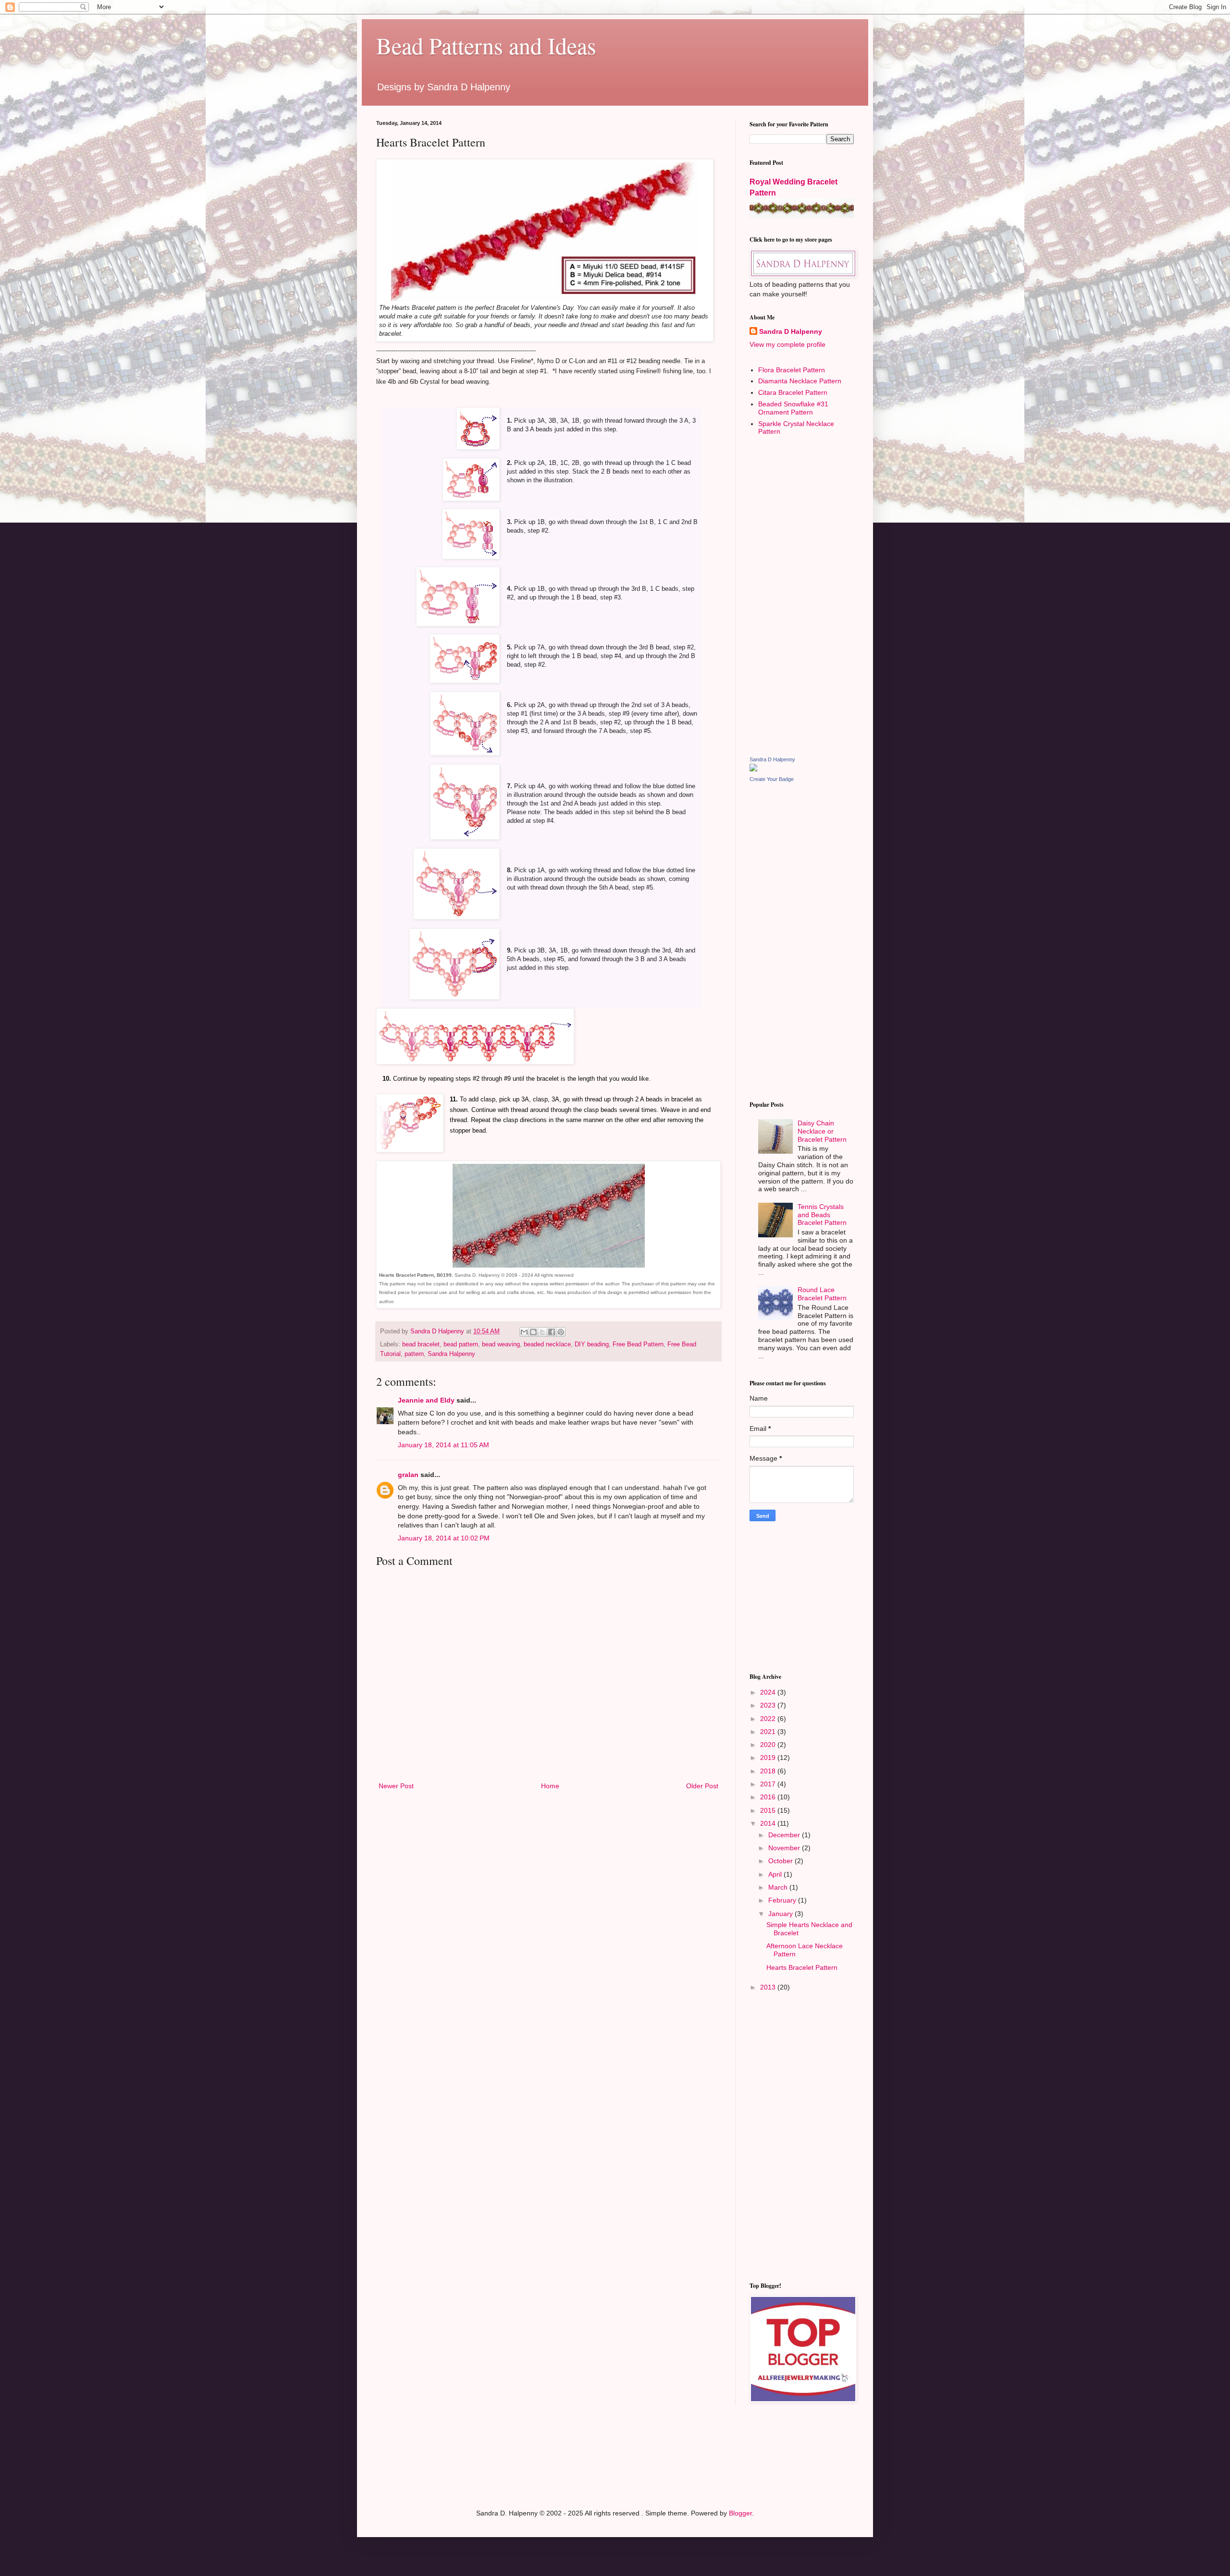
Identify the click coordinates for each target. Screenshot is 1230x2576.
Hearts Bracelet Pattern (802, 1967)
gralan (408, 1475)
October (781, 1861)
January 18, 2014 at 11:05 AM (443, 1445)
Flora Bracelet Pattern (792, 370)
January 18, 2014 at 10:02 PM (444, 1538)
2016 (769, 1797)
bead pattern (461, 1344)
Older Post (702, 1786)
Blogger (740, 2513)
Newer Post (396, 1786)
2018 (769, 1771)
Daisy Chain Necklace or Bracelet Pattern (822, 1131)
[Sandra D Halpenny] (753, 769)
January (781, 1914)
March (779, 1887)
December (785, 1835)
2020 (769, 1745)
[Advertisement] (802, 596)
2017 (769, 1784)
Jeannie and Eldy (426, 1400)
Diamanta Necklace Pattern (800, 381)
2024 (769, 1692)
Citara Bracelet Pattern (793, 392)
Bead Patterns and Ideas (486, 45)
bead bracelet (421, 1344)
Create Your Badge (772, 779)
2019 (769, 1758)
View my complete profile (787, 344)
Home (550, 1786)
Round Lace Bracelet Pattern (822, 1294)
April (776, 1874)
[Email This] (524, 1332)
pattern (414, 1354)
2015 (769, 1810)
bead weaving (501, 1344)
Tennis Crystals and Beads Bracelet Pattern (822, 1215)
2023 (769, 1705)
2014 (769, 1823)
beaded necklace (547, 1344)
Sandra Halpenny (451, 1354)
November (785, 1848)
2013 (769, 1987)
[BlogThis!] (533, 1332)
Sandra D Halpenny (791, 331)
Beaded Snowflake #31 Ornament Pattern (793, 408)
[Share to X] (542, 1332)
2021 (769, 1732)
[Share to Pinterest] (561, 1332)
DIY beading (592, 1344)
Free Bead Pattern (638, 1344)
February (783, 1900)
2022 (769, 1719)
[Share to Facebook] (552, 1332)
